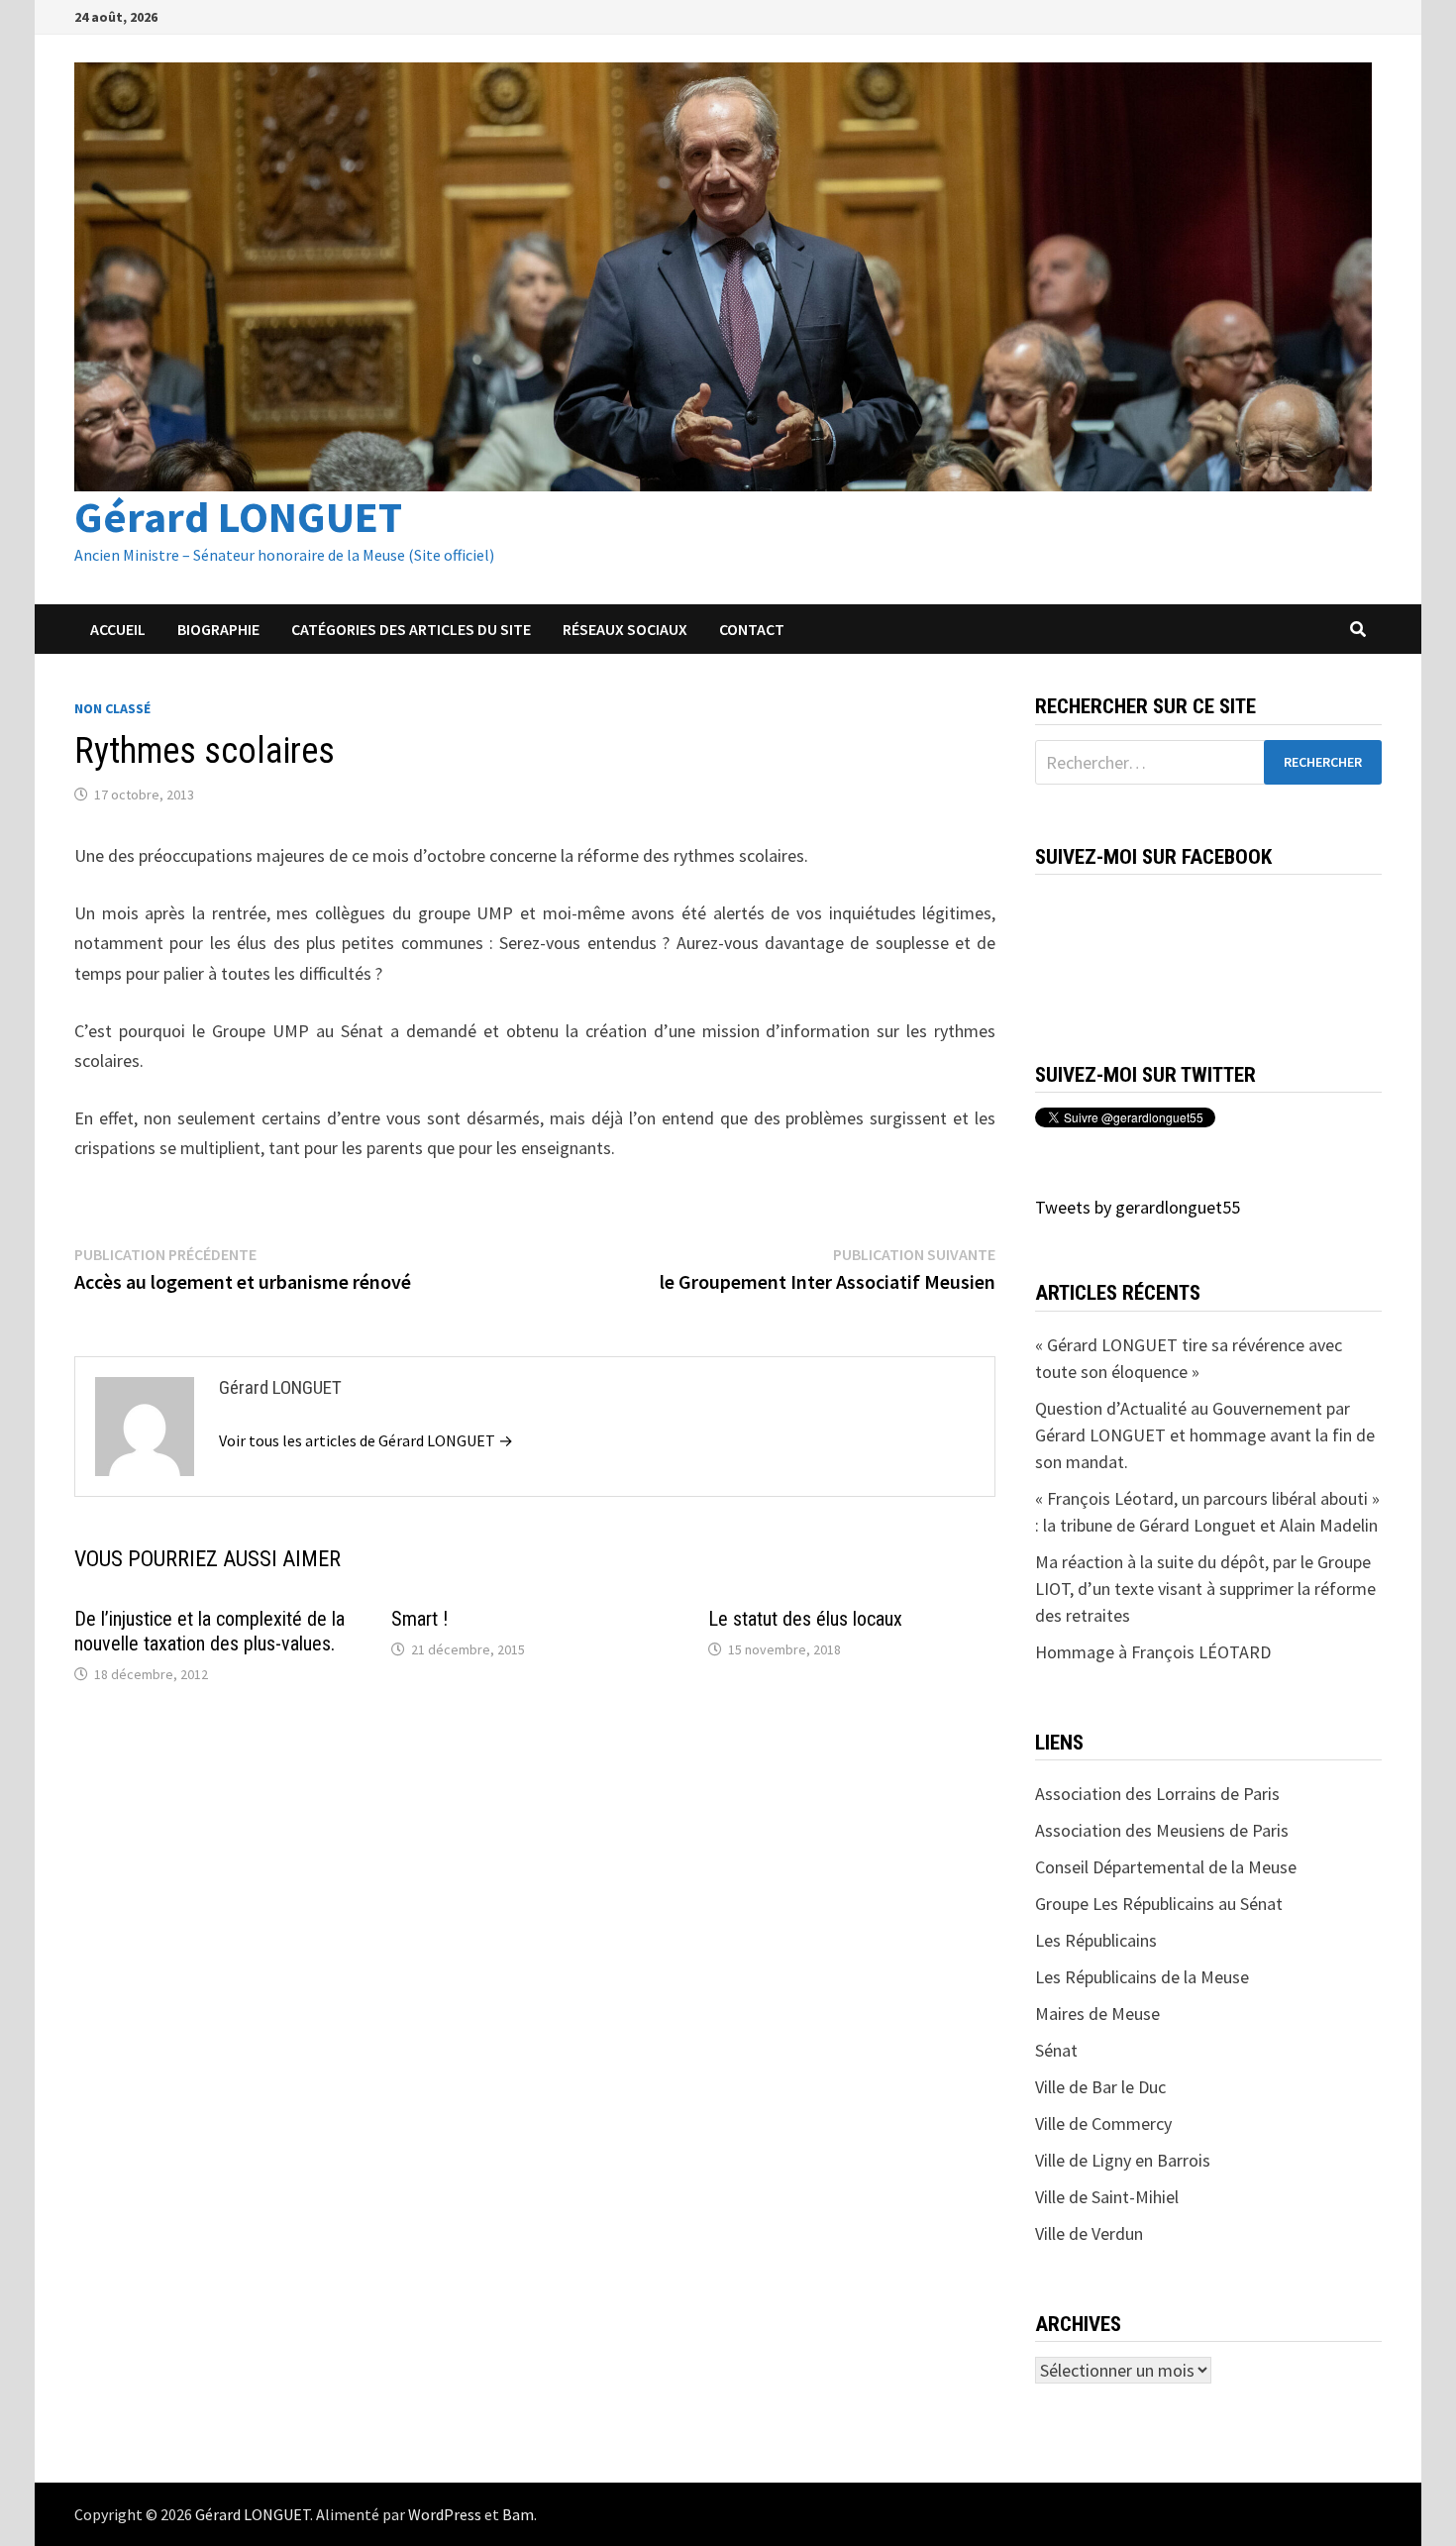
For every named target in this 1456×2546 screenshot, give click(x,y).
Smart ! (419, 1619)
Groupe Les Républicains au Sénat (1159, 1904)
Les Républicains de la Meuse (1142, 1977)
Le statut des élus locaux (805, 1619)
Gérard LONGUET (238, 517)
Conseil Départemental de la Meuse (1166, 1867)
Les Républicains (1096, 1940)
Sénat (1056, 2050)
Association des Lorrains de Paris (1157, 1794)
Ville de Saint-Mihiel (1107, 2197)
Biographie (218, 629)
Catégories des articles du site (411, 629)
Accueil (118, 629)
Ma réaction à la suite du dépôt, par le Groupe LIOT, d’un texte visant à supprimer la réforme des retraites (1205, 1589)
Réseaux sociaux (625, 629)
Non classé (112, 708)
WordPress (445, 2514)
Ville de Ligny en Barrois (1123, 2160)
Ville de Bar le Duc (1100, 2087)
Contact (752, 629)
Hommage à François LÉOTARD (1153, 1652)
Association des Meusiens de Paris (1162, 1830)
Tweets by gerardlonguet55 (1138, 1207)
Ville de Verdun (1089, 2233)
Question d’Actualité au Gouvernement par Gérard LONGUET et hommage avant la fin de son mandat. (1205, 1435)
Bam (518, 2514)
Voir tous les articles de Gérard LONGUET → (366, 1440)
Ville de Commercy (1103, 2123)
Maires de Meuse (1097, 2014)
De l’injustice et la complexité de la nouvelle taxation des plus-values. (209, 1631)
